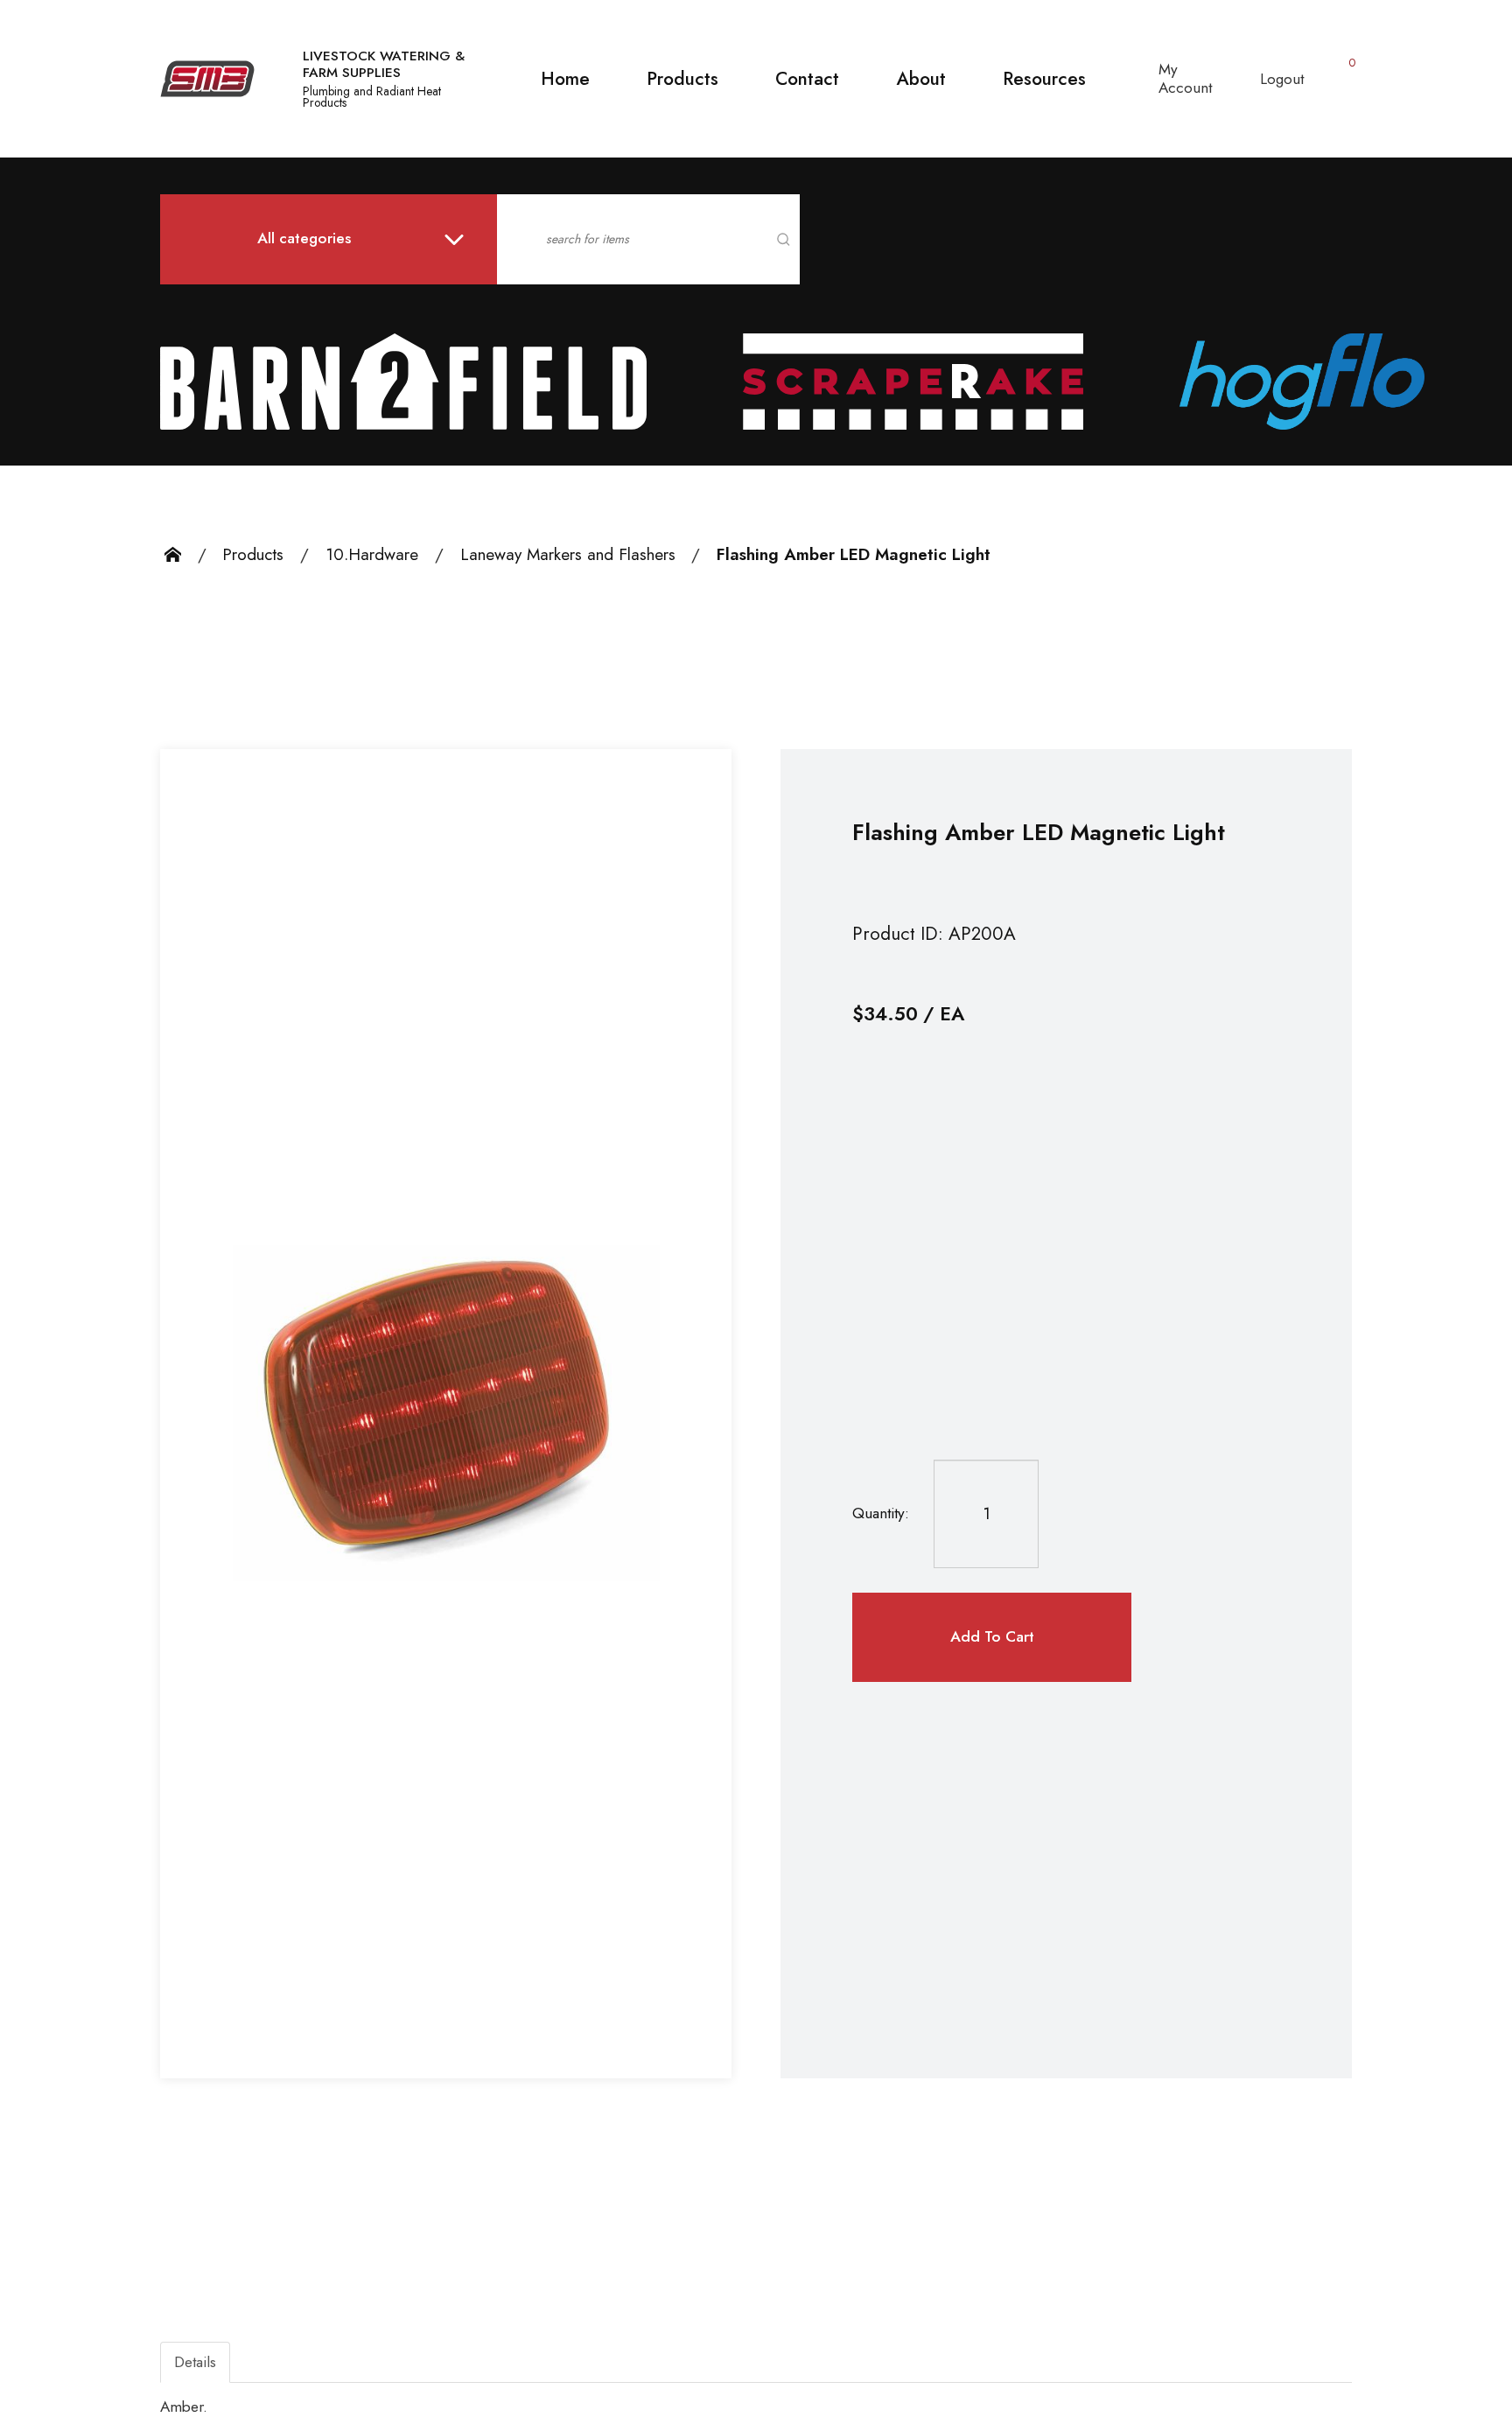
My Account (1185, 78)
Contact (807, 79)
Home (565, 79)
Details (195, 2362)
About (921, 79)
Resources (1044, 79)
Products (682, 79)
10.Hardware (372, 554)
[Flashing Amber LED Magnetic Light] (446, 1414)
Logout (1282, 79)
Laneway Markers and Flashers (568, 554)
